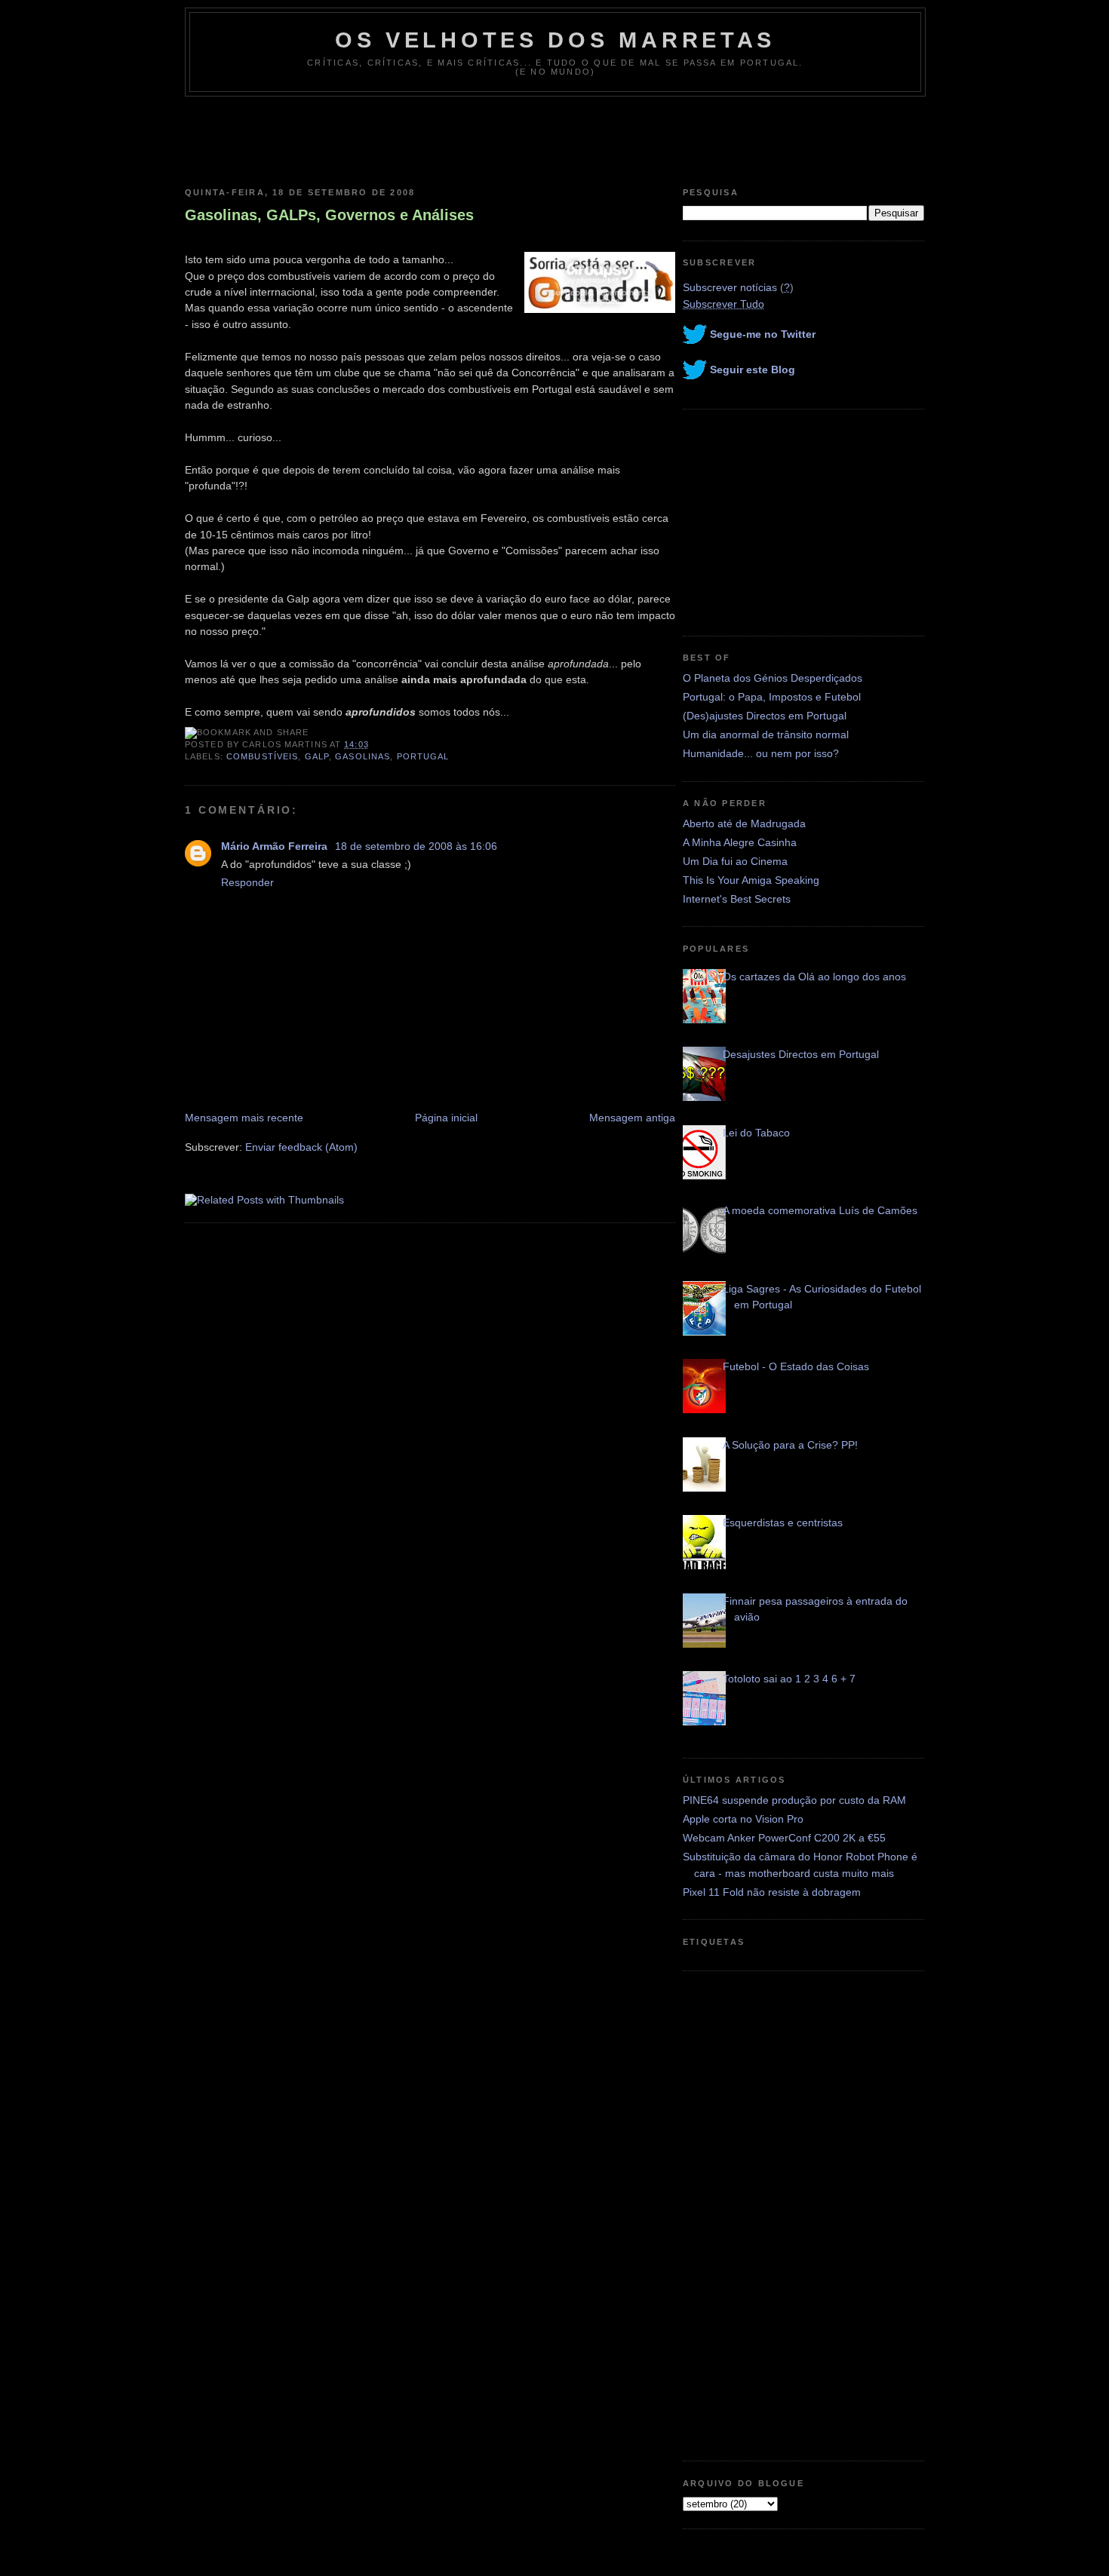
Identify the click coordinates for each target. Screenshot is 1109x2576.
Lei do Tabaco (756, 1133)
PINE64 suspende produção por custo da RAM (794, 1800)
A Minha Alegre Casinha (740, 842)
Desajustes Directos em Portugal (801, 1054)
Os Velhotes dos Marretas (555, 40)
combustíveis (262, 756)
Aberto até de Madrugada (744, 823)
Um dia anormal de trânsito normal (766, 734)
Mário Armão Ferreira (276, 846)
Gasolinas (362, 756)
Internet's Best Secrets (737, 899)
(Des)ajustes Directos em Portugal (765, 716)
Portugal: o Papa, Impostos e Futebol (772, 697)
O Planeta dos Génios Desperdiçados (773, 678)
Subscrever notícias (730, 287)
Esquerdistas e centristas (783, 1523)
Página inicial (446, 1118)
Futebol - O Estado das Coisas (796, 1366)
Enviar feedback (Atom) (301, 1147)
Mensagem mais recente (244, 1118)
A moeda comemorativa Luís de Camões (820, 1210)
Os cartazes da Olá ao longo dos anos (814, 977)
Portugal (423, 756)
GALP (317, 756)
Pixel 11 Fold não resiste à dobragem (772, 1892)
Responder (247, 882)
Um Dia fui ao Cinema (735, 861)
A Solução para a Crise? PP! (790, 1445)
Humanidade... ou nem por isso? (761, 753)
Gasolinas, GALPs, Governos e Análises (329, 215)
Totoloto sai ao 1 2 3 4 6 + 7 (789, 1679)
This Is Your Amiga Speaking (751, 880)
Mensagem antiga (632, 1118)
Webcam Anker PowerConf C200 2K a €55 (784, 1838)
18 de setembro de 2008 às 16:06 (416, 846)
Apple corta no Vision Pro (743, 1819)
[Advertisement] (554, 138)
